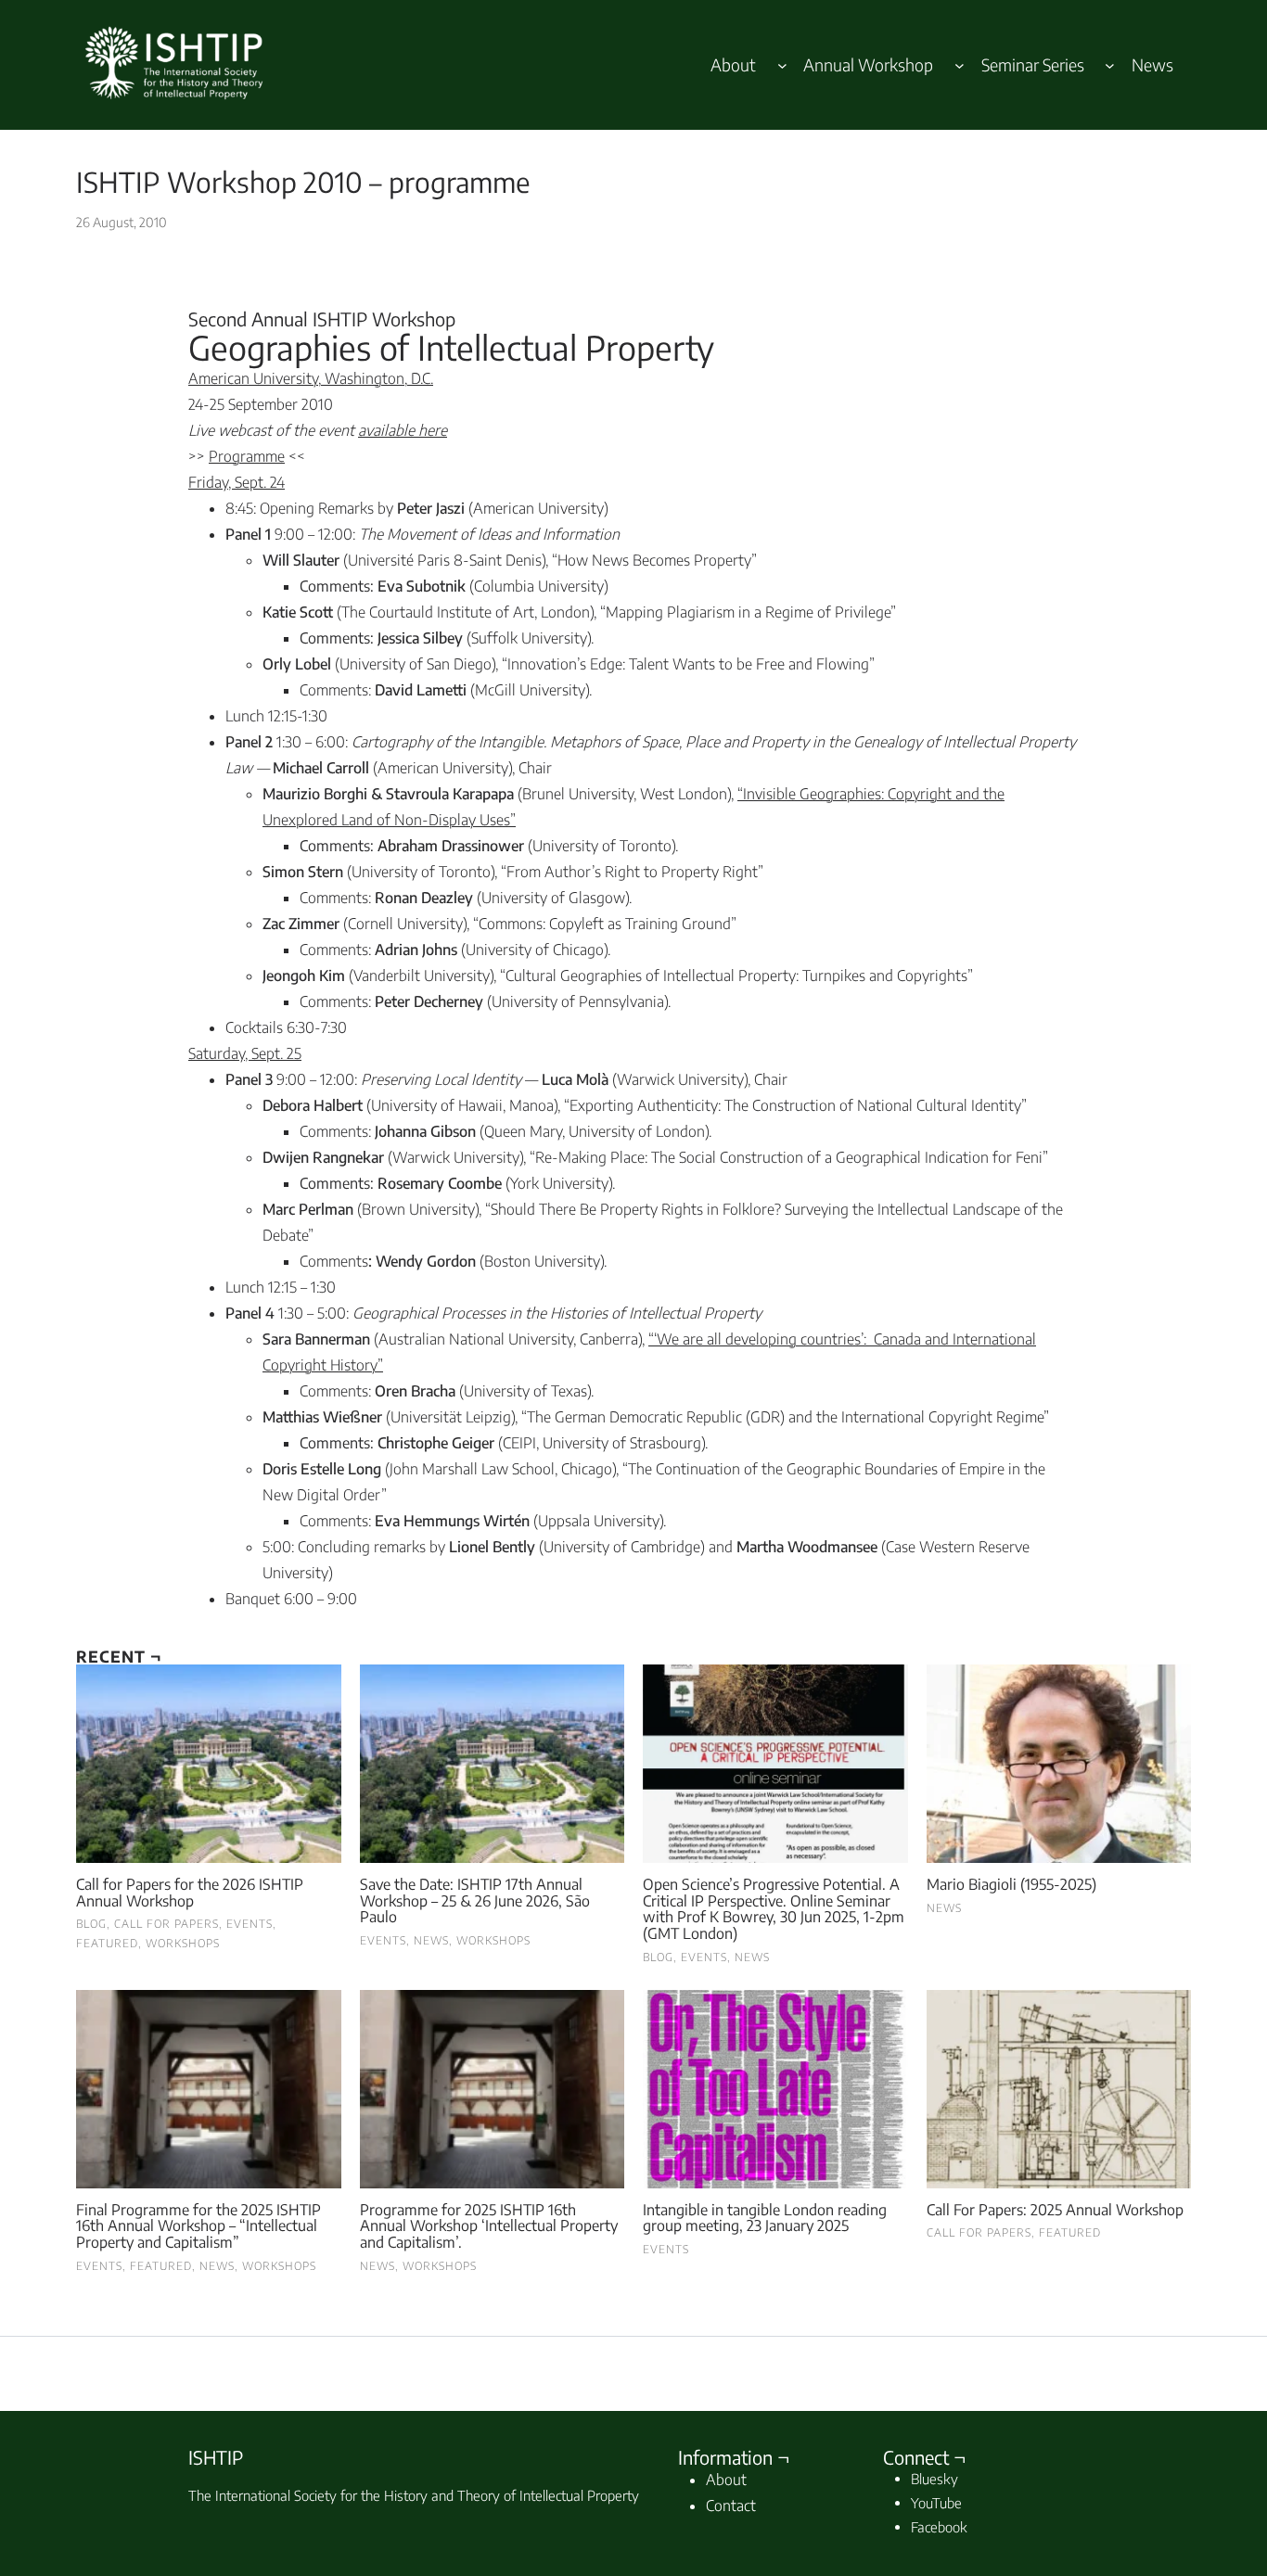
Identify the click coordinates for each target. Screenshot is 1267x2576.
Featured (107, 1943)
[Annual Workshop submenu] (960, 65)
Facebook (939, 2527)
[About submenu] (782, 65)
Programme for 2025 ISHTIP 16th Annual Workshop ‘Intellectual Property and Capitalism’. (489, 2227)
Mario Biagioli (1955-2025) (1011, 1885)
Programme (247, 456)
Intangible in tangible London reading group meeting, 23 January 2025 (765, 2219)
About (726, 2480)
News (431, 1940)
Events (250, 1924)
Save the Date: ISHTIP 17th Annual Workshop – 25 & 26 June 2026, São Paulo (475, 1901)
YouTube (936, 2503)
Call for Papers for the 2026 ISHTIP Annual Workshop (190, 1893)
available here (403, 430)
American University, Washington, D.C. (311, 378)
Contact (731, 2506)
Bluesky (934, 2479)
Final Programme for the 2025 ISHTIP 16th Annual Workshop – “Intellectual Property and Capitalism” (198, 2227)
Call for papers (166, 1924)
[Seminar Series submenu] (1110, 65)
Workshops (183, 1943)
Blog (91, 1924)
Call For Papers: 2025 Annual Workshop (1055, 2211)
